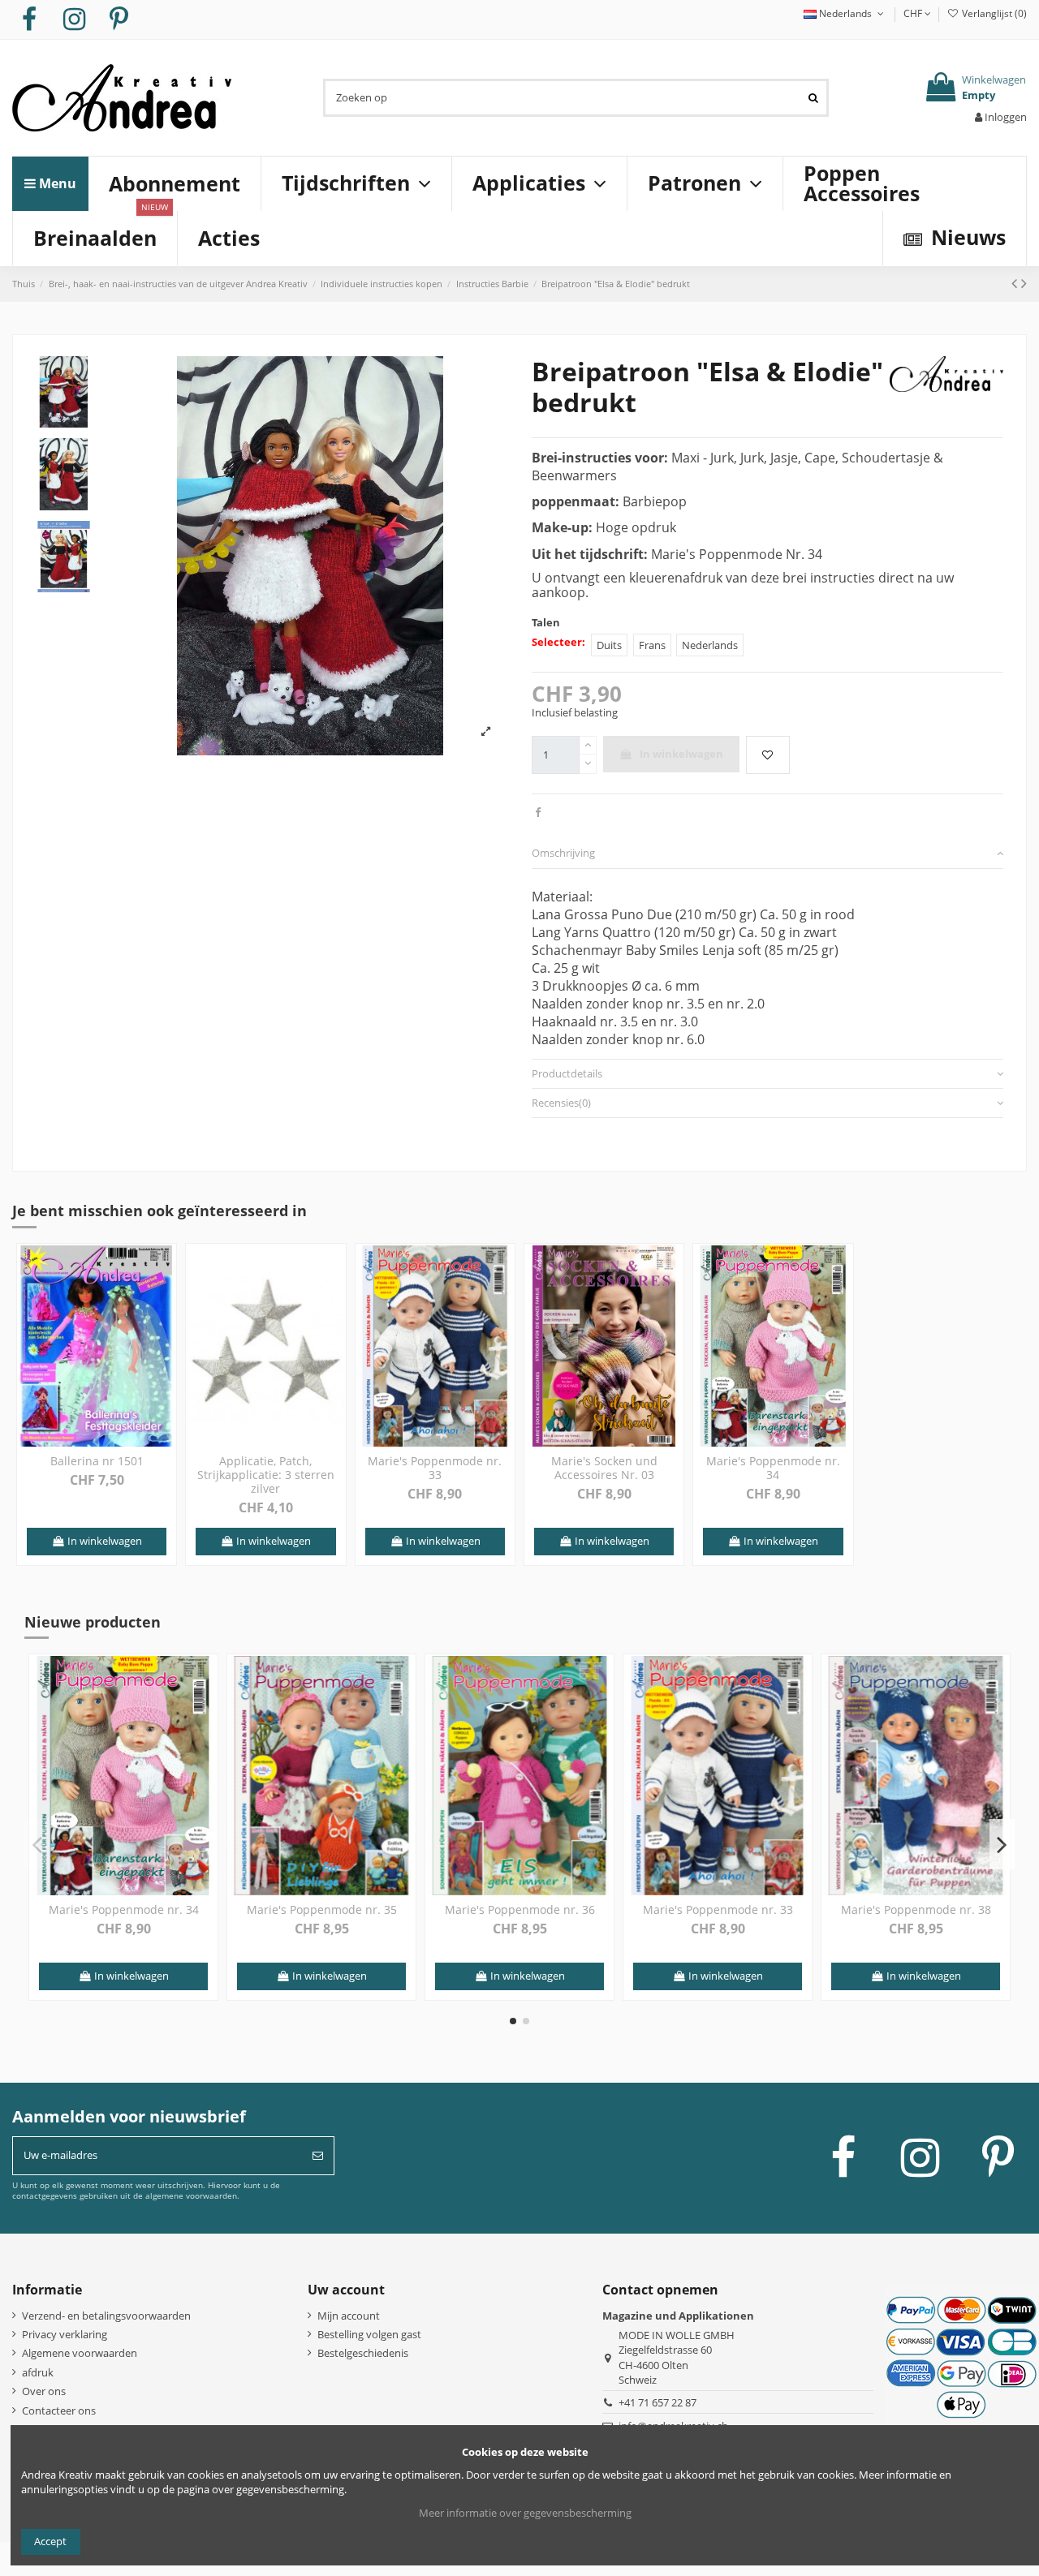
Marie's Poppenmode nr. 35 (322, 1909)
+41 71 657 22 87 (657, 2402)
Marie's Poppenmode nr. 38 (916, 1909)
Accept (50, 2541)
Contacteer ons (59, 2410)
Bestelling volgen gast (369, 2334)
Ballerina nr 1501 (97, 1461)
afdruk (38, 2372)
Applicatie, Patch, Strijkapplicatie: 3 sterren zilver (266, 1475)
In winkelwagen (681, 754)
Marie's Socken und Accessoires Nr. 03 (604, 1468)
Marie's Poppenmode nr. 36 (520, 1909)
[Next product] (1024, 283)
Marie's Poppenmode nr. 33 (435, 1468)
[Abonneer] (318, 2156)
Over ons (44, 2391)
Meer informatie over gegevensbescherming (525, 2513)
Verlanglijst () (993, 13)
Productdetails (567, 1073)
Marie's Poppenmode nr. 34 (773, 1468)
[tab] (767, 854)
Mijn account (349, 2316)
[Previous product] (1016, 283)
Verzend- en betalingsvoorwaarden (106, 2316)
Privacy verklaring (65, 2334)
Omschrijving (563, 853)
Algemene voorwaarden (80, 2353)
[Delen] (538, 812)
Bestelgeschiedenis (363, 2353)
